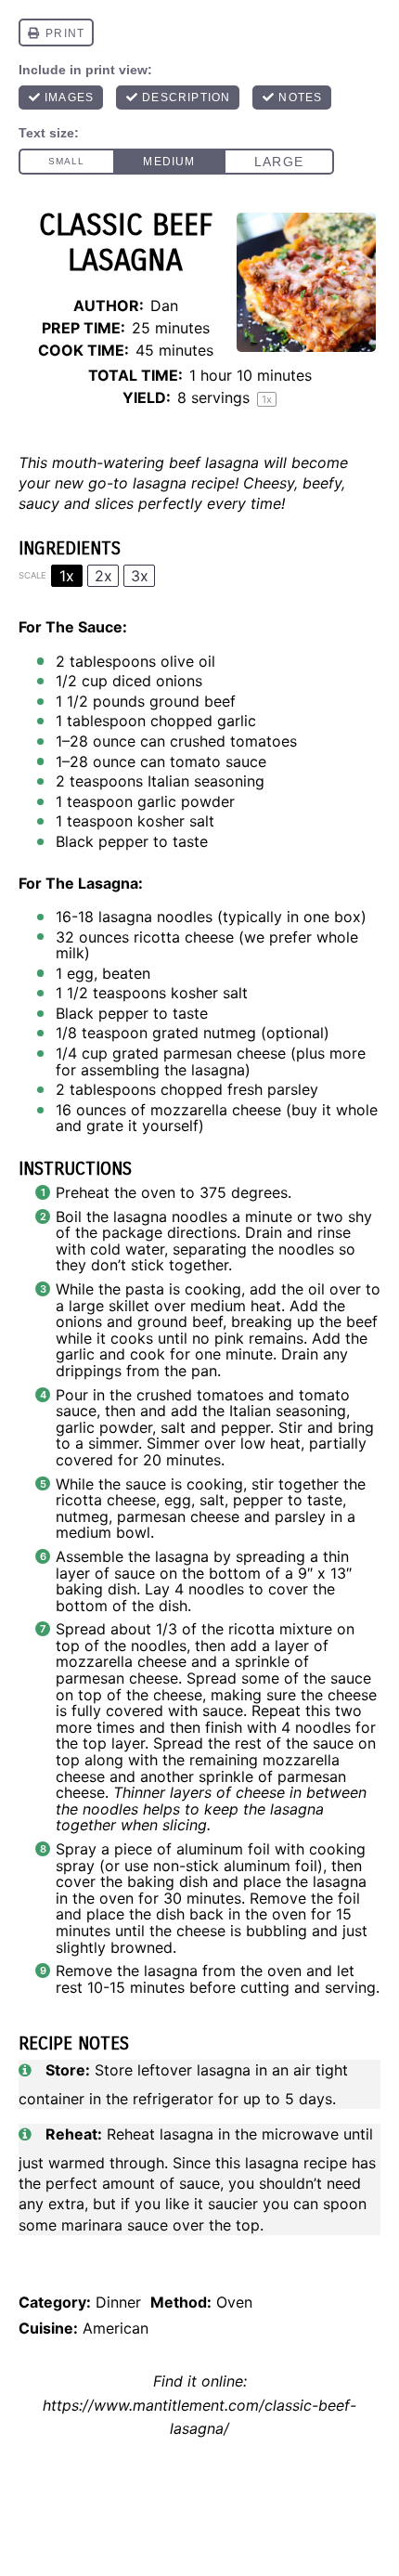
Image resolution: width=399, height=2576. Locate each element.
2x (103, 576)
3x (140, 576)
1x (67, 576)
